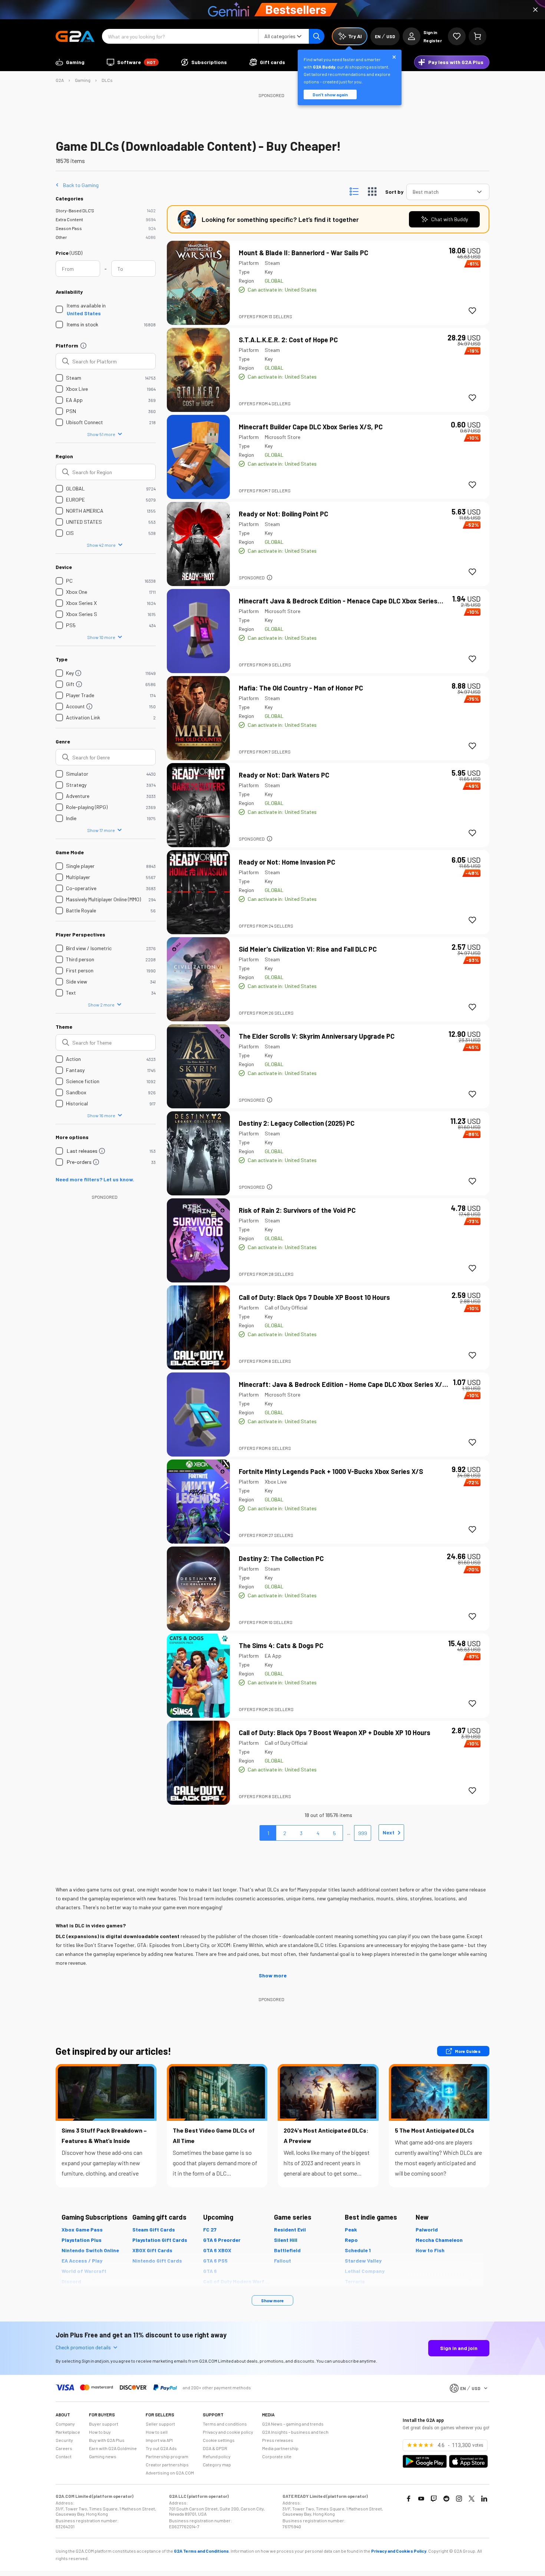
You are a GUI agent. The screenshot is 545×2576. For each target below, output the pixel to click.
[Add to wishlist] (472, 311)
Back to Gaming (81, 185)
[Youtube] (421, 2499)
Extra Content (69, 219)
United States (84, 313)
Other (61, 237)
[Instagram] (459, 2499)
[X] (472, 2499)
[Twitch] (434, 2499)
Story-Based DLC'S (75, 210)
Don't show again (330, 94)
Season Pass (69, 228)
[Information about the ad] (270, 578)
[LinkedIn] (484, 2499)
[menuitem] (70, 62)
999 (363, 1833)
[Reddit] (446, 2499)
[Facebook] (409, 2499)
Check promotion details (83, 2347)
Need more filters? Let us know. (95, 1179)
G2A (60, 80)
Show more (273, 1975)
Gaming (83, 80)
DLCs (107, 80)
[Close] (535, 10)
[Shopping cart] (478, 36)
